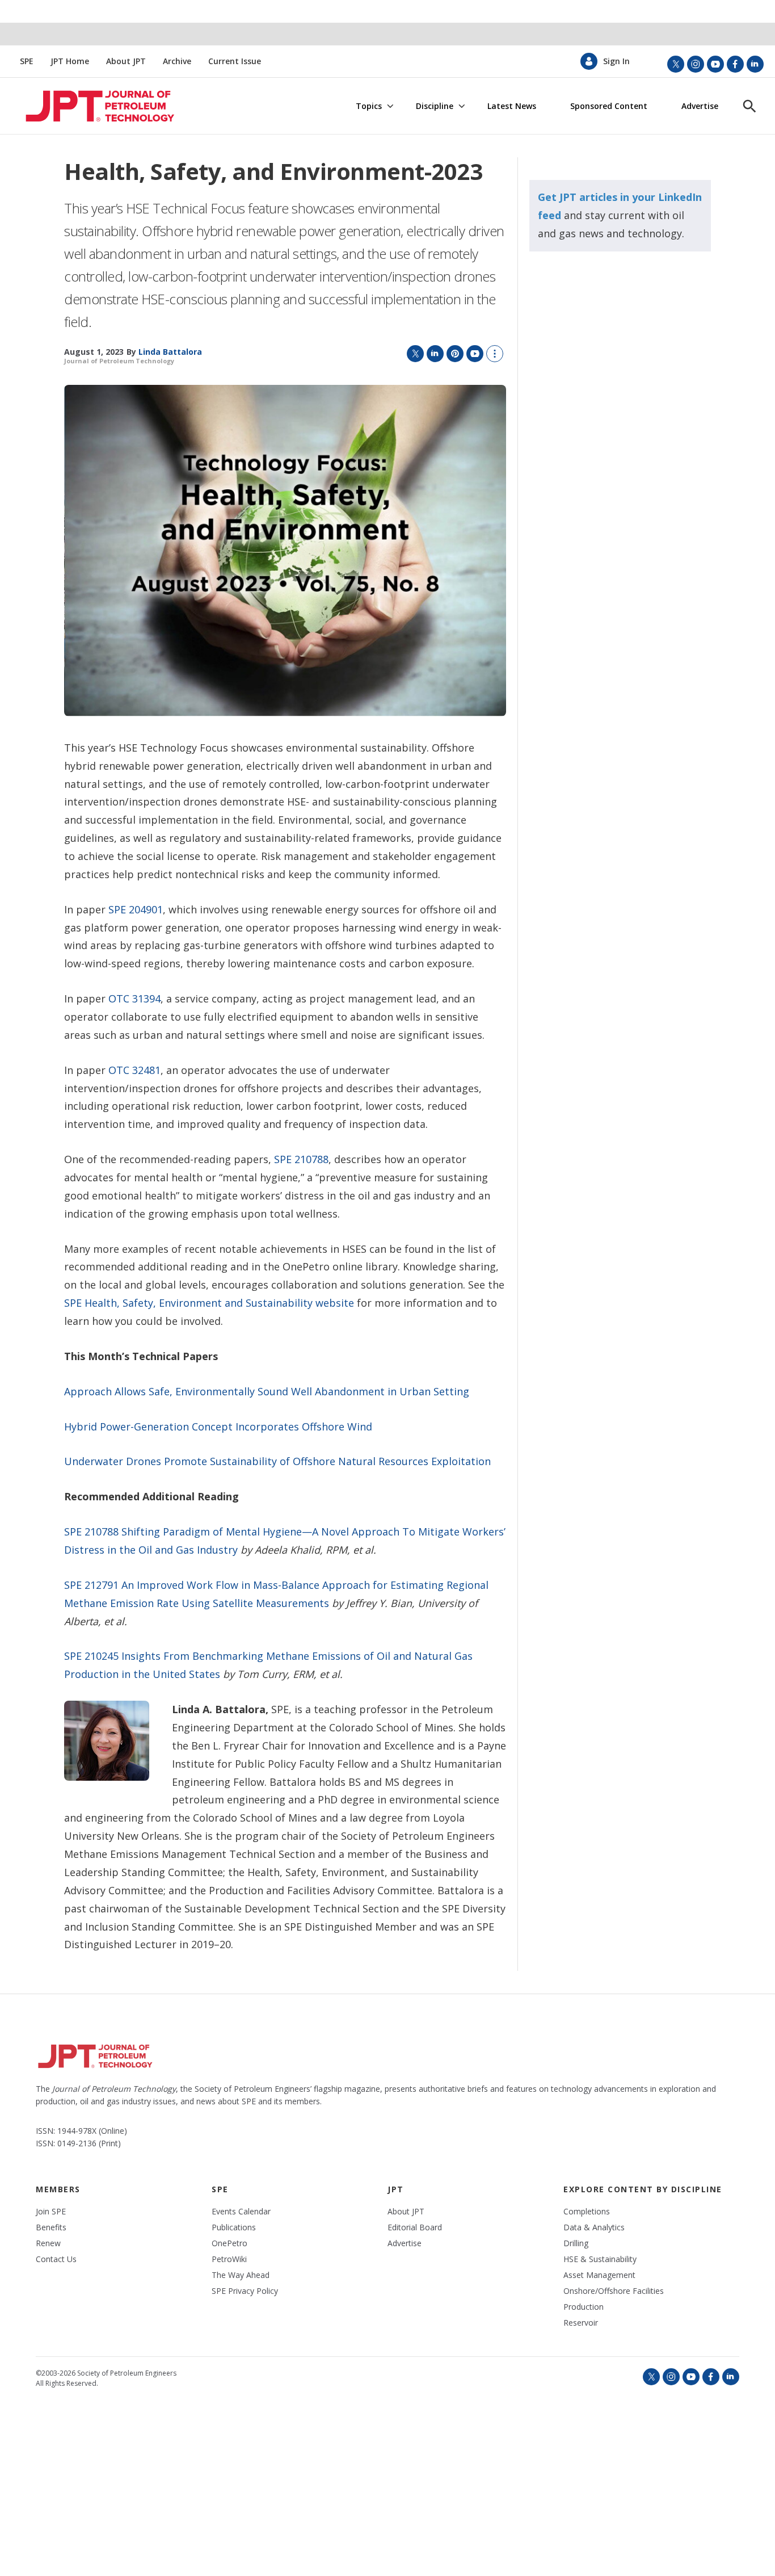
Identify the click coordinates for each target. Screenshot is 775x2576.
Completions (587, 2212)
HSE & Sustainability (600, 2259)
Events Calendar (241, 2212)
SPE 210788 (301, 1159)
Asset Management (599, 2275)
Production (584, 2307)
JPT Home (70, 61)
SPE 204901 (136, 909)
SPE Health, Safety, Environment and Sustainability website (209, 1303)
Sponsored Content (609, 106)
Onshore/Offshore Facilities (614, 2291)
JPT (396, 2189)
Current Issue (235, 61)
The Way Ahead (241, 2275)
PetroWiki (229, 2259)
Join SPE (51, 2212)
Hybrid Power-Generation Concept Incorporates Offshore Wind (218, 1427)
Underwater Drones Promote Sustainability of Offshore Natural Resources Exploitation (277, 1461)
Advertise (700, 106)
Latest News (512, 106)
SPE (27, 61)
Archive (177, 61)
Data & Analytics (594, 2227)
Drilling (576, 2243)
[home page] (87, 106)
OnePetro (229, 2243)
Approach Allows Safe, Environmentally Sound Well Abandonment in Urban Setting (267, 1391)
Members (58, 2189)
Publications (234, 2227)
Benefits (51, 2227)
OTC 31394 (134, 998)
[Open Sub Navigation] (390, 107)
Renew (48, 2243)
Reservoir (581, 2323)
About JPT (126, 61)
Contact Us (56, 2259)
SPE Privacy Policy (245, 2291)
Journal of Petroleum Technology (119, 361)
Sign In (616, 61)
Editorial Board (415, 2227)
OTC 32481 (134, 1070)
